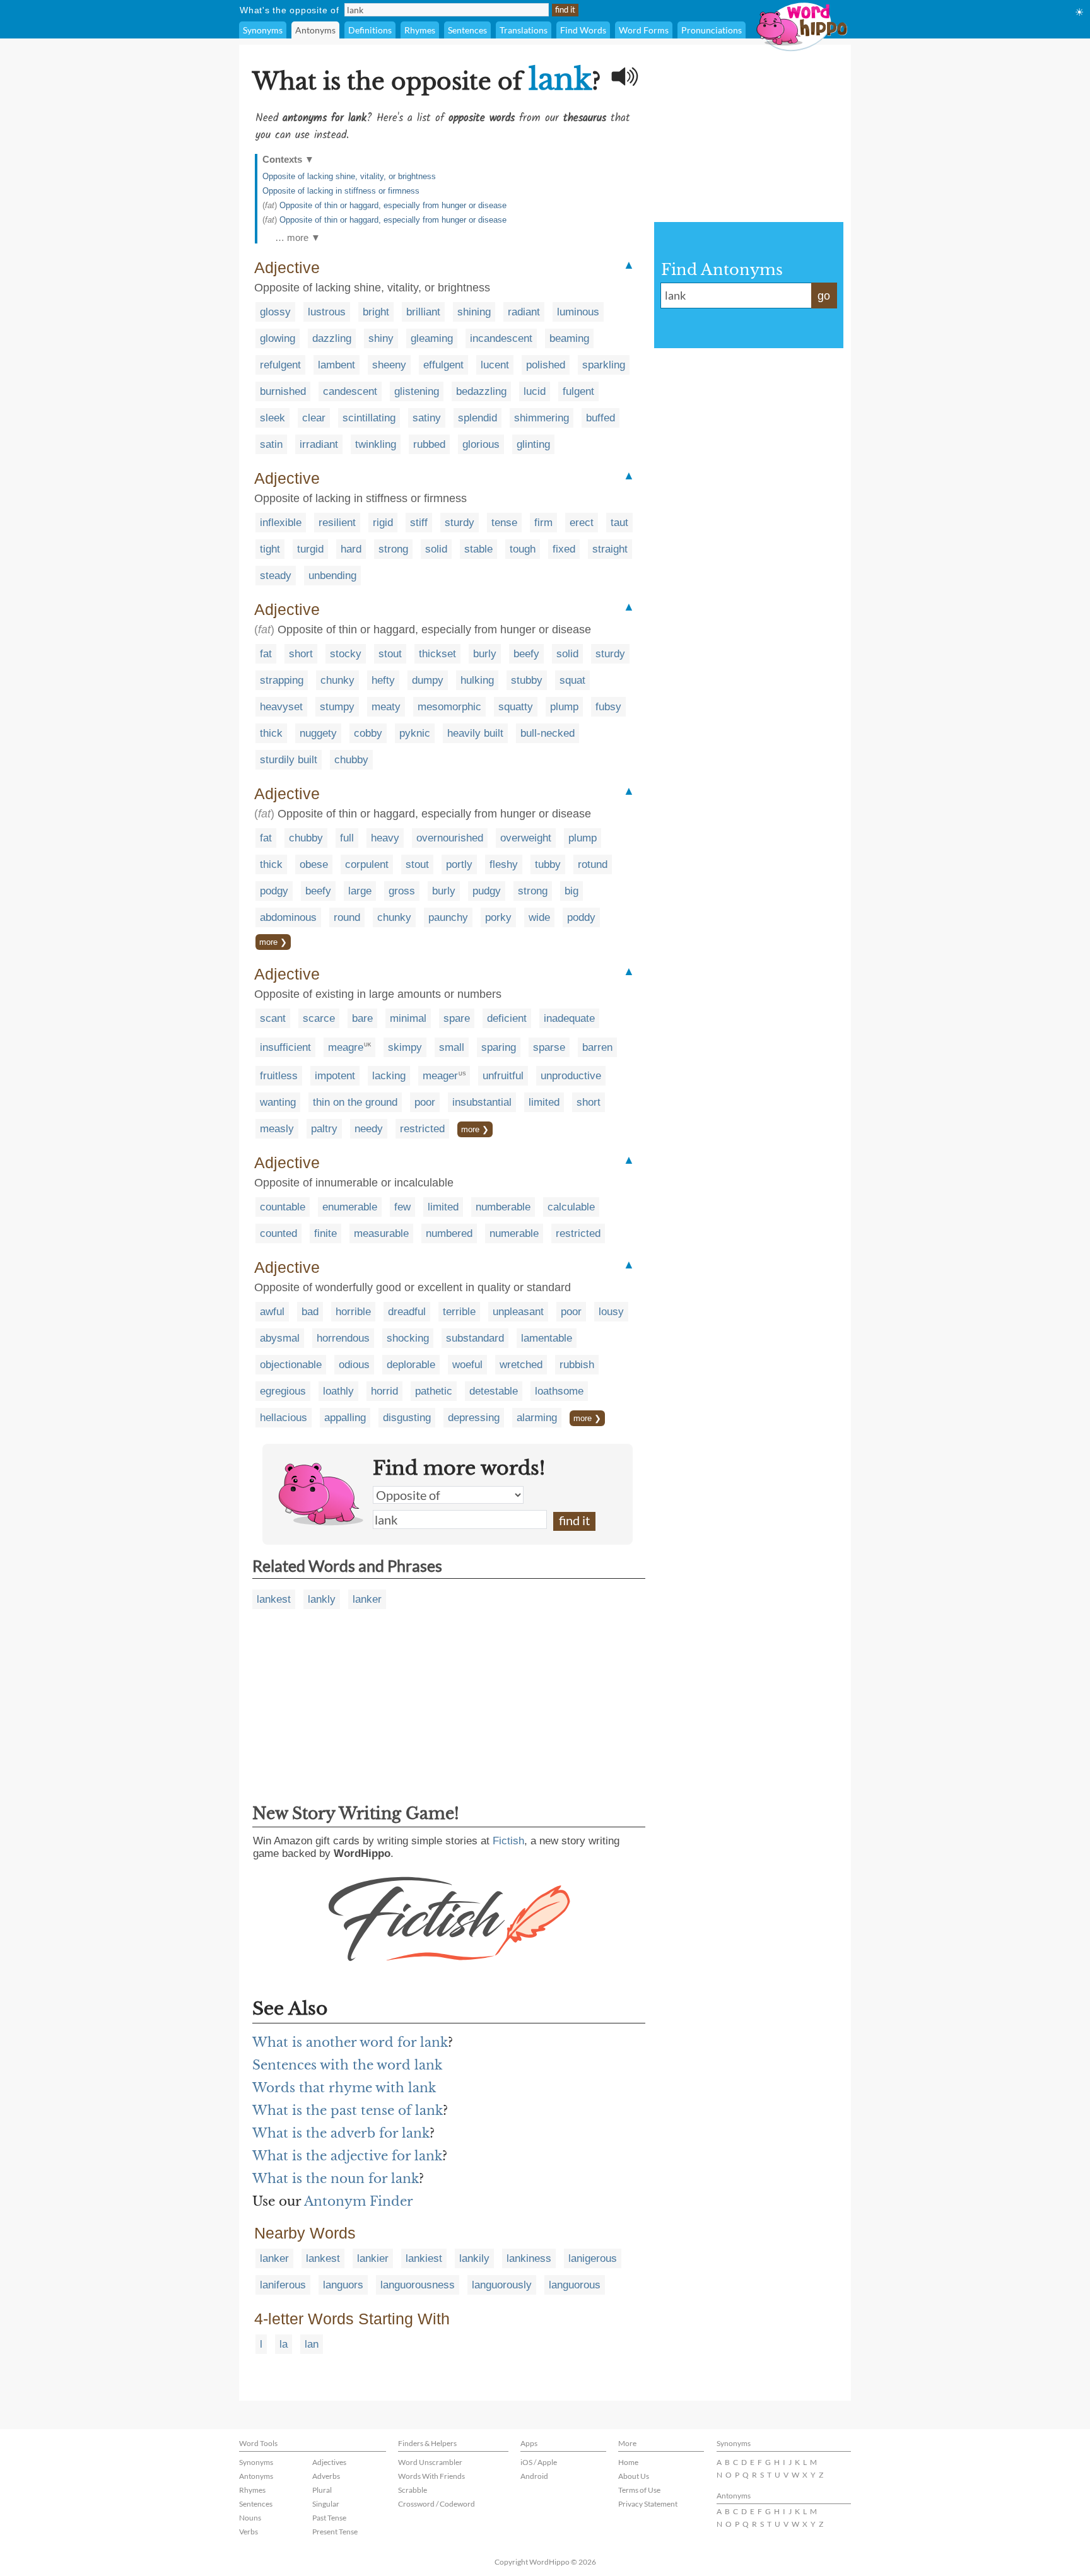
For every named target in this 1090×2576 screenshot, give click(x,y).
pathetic (434, 1391)
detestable (494, 1391)
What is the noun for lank (336, 2179)
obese (314, 864)
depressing (474, 1418)
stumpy (337, 707)
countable (283, 1207)
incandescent (501, 338)
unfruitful (503, 1076)
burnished (283, 391)
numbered (449, 1233)
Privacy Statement (648, 2504)
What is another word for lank (350, 2042)
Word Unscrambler (430, 2462)
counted (278, 1233)
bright (376, 312)
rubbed (429, 444)
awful (272, 1312)
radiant (524, 312)
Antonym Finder (359, 2201)
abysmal (280, 1338)
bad (310, 1312)
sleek (272, 418)
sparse (549, 1047)
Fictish (508, 1841)
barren (597, 1047)
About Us (634, 2476)
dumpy (428, 680)
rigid (383, 523)
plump (564, 707)
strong (393, 549)
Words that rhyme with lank (344, 2088)
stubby (527, 680)
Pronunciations (712, 30)
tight (270, 549)
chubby (351, 760)
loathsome (559, 1391)
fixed (564, 549)
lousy (611, 1312)
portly (459, 864)
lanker (367, 1599)
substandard (475, 1338)
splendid (478, 418)
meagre (346, 1047)
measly (277, 1129)
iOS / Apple (539, 2462)
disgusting (407, 1418)
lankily (474, 2258)
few (402, 1207)
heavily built (475, 733)
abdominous (288, 917)
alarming (537, 1418)
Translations (524, 30)
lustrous (327, 312)
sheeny (389, 365)
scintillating (369, 418)
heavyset (281, 707)
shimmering (542, 418)
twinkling (376, 444)
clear (314, 418)
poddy (581, 917)
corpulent (367, 864)
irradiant (319, 444)
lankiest (424, 2258)
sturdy (460, 523)
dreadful (407, 1312)
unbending (332, 576)
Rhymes (420, 30)
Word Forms (644, 30)
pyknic (415, 733)
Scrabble (413, 2490)
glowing (278, 338)
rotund (593, 864)
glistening (417, 391)
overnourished (450, 838)
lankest (274, 1599)
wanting (278, 1102)
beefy (526, 654)
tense (504, 523)
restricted (422, 1129)
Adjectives (329, 2462)
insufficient (285, 1047)
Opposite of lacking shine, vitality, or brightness (349, 176)
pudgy (487, 891)
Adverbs (326, 2476)
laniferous (283, 2285)
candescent (350, 391)
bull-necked (548, 733)
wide (539, 917)
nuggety (318, 733)
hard (351, 549)
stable (478, 549)
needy (369, 1129)
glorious (481, 444)
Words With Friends (431, 2476)
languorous (575, 2285)
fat (266, 654)
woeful (467, 1365)
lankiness (529, 2258)
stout (390, 654)
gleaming (432, 338)
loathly (338, 1391)
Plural (322, 2490)
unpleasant (518, 1312)
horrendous (343, 1338)
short (301, 654)
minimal (408, 1018)
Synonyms (263, 30)
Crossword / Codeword (437, 2504)
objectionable (291, 1365)
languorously (502, 2285)
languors (343, 2285)
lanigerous (593, 2258)
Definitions (370, 30)
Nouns (250, 2518)
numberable (503, 1207)
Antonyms (315, 30)
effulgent (443, 365)
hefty (383, 680)
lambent (337, 365)
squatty (516, 707)
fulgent (578, 391)
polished (546, 365)
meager (440, 1076)
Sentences (467, 30)
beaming (569, 338)
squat (572, 680)
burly (485, 654)
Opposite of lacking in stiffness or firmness (341, 191)
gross (402, 891)
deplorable (411, 1365)
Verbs (249, 2532)
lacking (389, 1076)
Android (534, 2476)
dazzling (332, 338)
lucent (495, 365)
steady (276, 576)
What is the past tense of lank (348, 2111)
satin (271, 444)
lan (312, 2344)
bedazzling (481, 391)
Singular (326, 2504)
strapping (282, 680)
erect (582, 523)
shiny (381, 338)
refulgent (280, 365)
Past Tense (329, 2518)
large (360, 891)
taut (619, 523)
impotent (335, 1076)
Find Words (583, 30)
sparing (499, 1047)
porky (498, 917)
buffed (601, 418)
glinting (533, 444)
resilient (337, 523)
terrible (459, 1312)
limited (544, 1102)
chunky (337, 680)
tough (523, 549)
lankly (322, 1599)
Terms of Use (639, 2490)
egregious (283, 1391)
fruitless (279, 1076)
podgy (274, 891)
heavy (385, 838)
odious (354, 1365)
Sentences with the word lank (347, 2065)
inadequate (569, 1018)
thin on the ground (355, 1102)
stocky (346, 654)
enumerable (350, 1207)
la (284, 2344)
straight (610, 549)
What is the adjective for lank (347, 2156)
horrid (384, 1391)
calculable (571, 1207)
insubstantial (482, 1102)
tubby (548, 864)
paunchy (448, 917)
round (347, 917)
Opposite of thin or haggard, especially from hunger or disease (393, 205)
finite (325, 1233)
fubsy (608, 707)
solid (436, 549)
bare (362, 1018)
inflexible (281, 523)
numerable (514, 1233)
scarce (319, 1018)
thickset (437, 654)
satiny (427, 418)
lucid (535, 391)
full (347, 838)
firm (543, 523)
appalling (345, 1418)
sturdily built (289, 760)
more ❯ (273, 942)
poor (425, 1102)
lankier (373, 2258)
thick (271, 733)
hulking (477, 680)
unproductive (571, 1076)
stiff (419, 523)
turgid (310, 549)
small (452, 1047)
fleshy (504, 864)
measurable (381, 1233)
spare (457, 1018)
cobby (368, 733)
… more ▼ (298, 237)
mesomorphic (449, 707)
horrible (353, 1312)
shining (474, 312)
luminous (578, 312)
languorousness (418, 2285)
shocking (408, 1338)
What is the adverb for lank (341, 2133)
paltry (324, 1129)
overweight (526, 838)
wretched (521, 1365)
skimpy (405, 1047)
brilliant (423, 312)
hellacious (284, 1418)
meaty (386, 707)
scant (273, 1018)
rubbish (577, 1365)
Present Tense (335, 2532)
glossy (275, 312)
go (824, 296)
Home (628, 2462)
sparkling (604, 365)
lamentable (547, 1338)
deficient (507, 1018)
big (571, 891)
